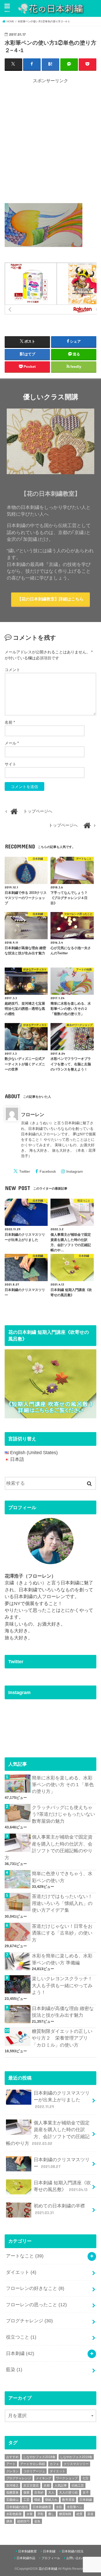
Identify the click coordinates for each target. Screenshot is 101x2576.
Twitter (25, 1171)
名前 (10, 722)
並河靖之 (12, 2485)
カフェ (54, 2464)
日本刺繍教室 (42, 2507)
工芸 (26, 2500)
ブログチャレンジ (29, 2321)
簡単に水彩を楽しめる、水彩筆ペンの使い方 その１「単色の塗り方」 (63, 1785)
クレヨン (12, 2471)
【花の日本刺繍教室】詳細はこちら (51, 599)
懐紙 (37, 2500)
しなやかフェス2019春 (76, 2457)
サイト (10, 764)
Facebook (48, 1171)
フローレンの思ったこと (36, 2305)
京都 (47, 2485)
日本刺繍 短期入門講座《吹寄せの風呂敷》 (62, 2186)
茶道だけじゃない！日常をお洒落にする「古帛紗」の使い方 (62, 1933)
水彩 (59, 2507)
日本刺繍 (20, 2353)
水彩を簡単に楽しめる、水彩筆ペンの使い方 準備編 (62, 1959)
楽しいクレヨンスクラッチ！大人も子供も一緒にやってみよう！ (62, 1985)
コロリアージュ (34, 2471)
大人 (51, 2492)
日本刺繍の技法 (17, 2507)
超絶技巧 (23, 2521)
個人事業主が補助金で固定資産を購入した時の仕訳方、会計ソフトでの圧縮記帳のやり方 (49, 1847)
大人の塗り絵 (68, 2492)
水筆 (30, 2514)
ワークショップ (67, 2478)
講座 (9, 2521)
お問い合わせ (76, 2558)
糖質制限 (65, 2514)
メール (12, 743)
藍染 (14, 2370)
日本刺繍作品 (26, 2558)
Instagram (75, 1171)
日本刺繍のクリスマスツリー (62, 2163)
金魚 (37, 2521)
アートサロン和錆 (33, 2464)
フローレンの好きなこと (35, 2288)
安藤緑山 (12, 2500)
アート (11, 2464)
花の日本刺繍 (48, 2569)
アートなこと (25, 2256)
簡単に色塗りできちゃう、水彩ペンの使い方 (62, 1877)
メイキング (44, 2478)
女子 (86, 2492)
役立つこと (21, 2337)
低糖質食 (12, 2492)
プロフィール (51, 2558)
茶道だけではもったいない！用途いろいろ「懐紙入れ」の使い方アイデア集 (62, 1903)
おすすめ (12, 2457)
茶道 (90, 2514)
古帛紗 (39, 2492)
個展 (26, 2492)
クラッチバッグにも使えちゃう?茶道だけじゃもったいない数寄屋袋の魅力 (63, 1814)
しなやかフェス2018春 (39, 2457)
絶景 (80, 2514)
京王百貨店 (31, 2485)
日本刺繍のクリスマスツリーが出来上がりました (62, 2100)
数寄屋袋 (68, 2500)
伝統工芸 (78, 2485)
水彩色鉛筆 (14, 2514)
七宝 (85, 2478)
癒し (51, 2514)
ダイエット (21, 2272)
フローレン (33, 1115)
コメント (12, 670)
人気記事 (61, 2485)
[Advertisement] (51, 142)
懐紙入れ (51, 2500)
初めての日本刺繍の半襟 (59, 2209)
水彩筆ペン (75, 2507)
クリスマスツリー (76, 2464)
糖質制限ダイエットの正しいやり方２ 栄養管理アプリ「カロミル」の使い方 (62, 2038)
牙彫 (40, 2514)
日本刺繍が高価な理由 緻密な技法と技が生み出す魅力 (63, 2012)
